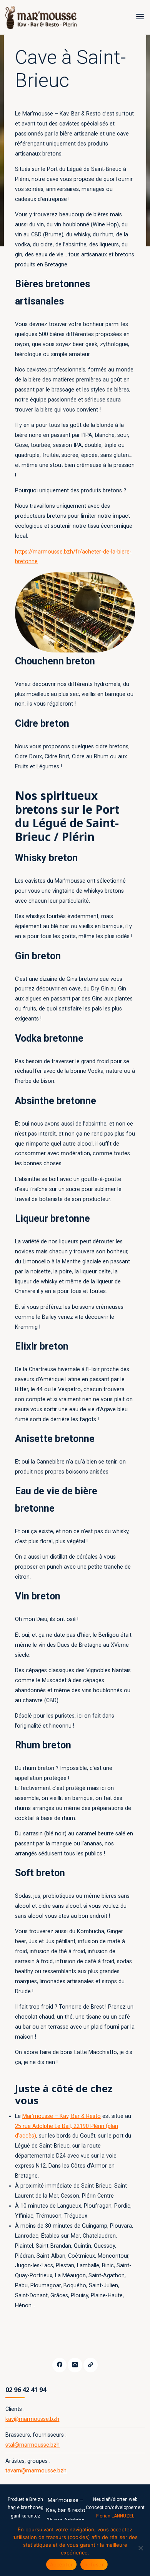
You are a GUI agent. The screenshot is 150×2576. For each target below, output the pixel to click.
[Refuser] (140, 2548)
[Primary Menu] (140, 17)
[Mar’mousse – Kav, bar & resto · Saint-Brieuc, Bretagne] (41, 17)
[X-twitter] (91, 2365)
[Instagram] (75, 2365)
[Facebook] (59, 2365)
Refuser (94, 2564)
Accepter (61, 2564)
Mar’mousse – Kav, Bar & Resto (62, 2116)
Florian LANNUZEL (115, 2516)
